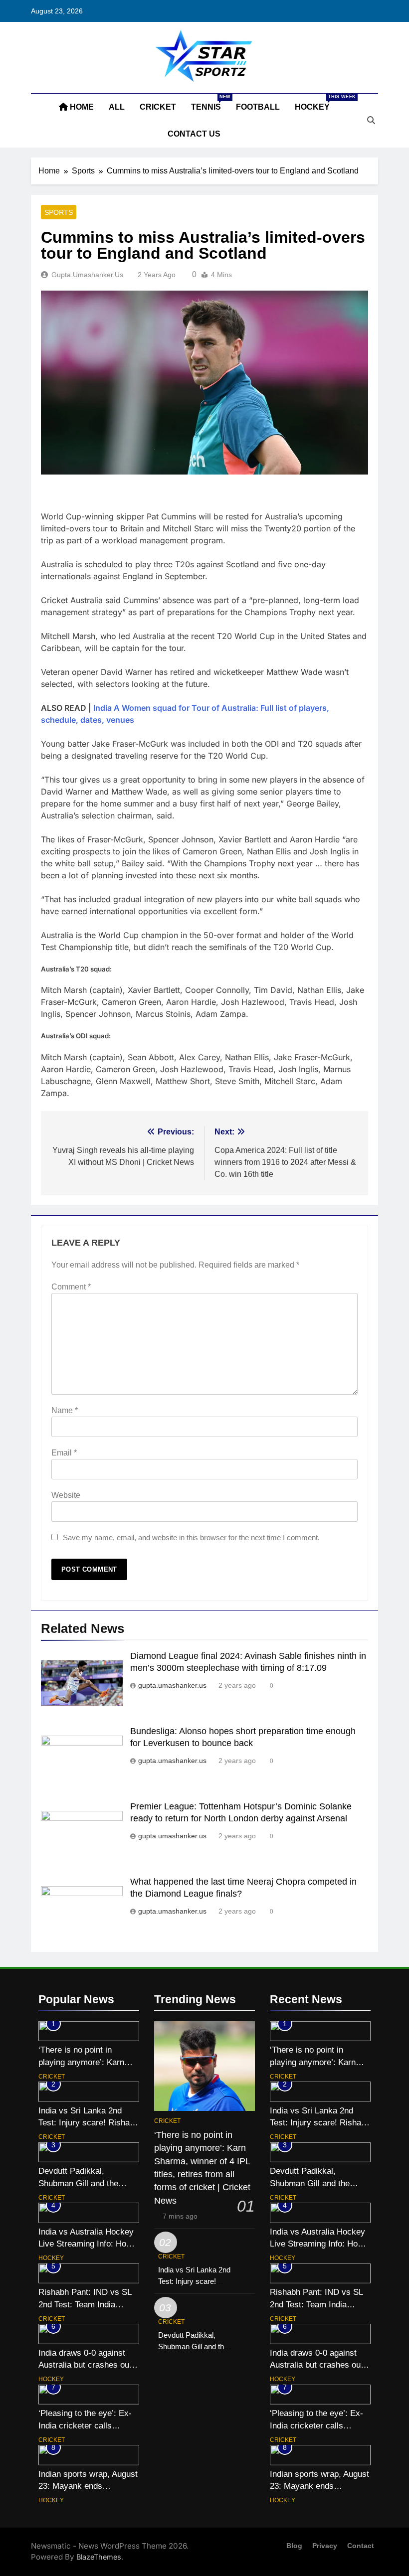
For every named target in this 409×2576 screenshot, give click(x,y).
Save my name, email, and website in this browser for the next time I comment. (191, 1537)
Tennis (210, 103)
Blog (294, 2546)
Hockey (316, 103)
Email (64, 1453)
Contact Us (194, 134)
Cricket (158, 107)
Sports (59, 212)
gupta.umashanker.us (87, 275)
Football (258, 107)
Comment (71, 1287)
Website (66, 1495)
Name (65, 1410)
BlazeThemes (99, 2557)
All (117, 107)
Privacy (325, 2546)
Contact (361, 2546)
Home (81, 107)
